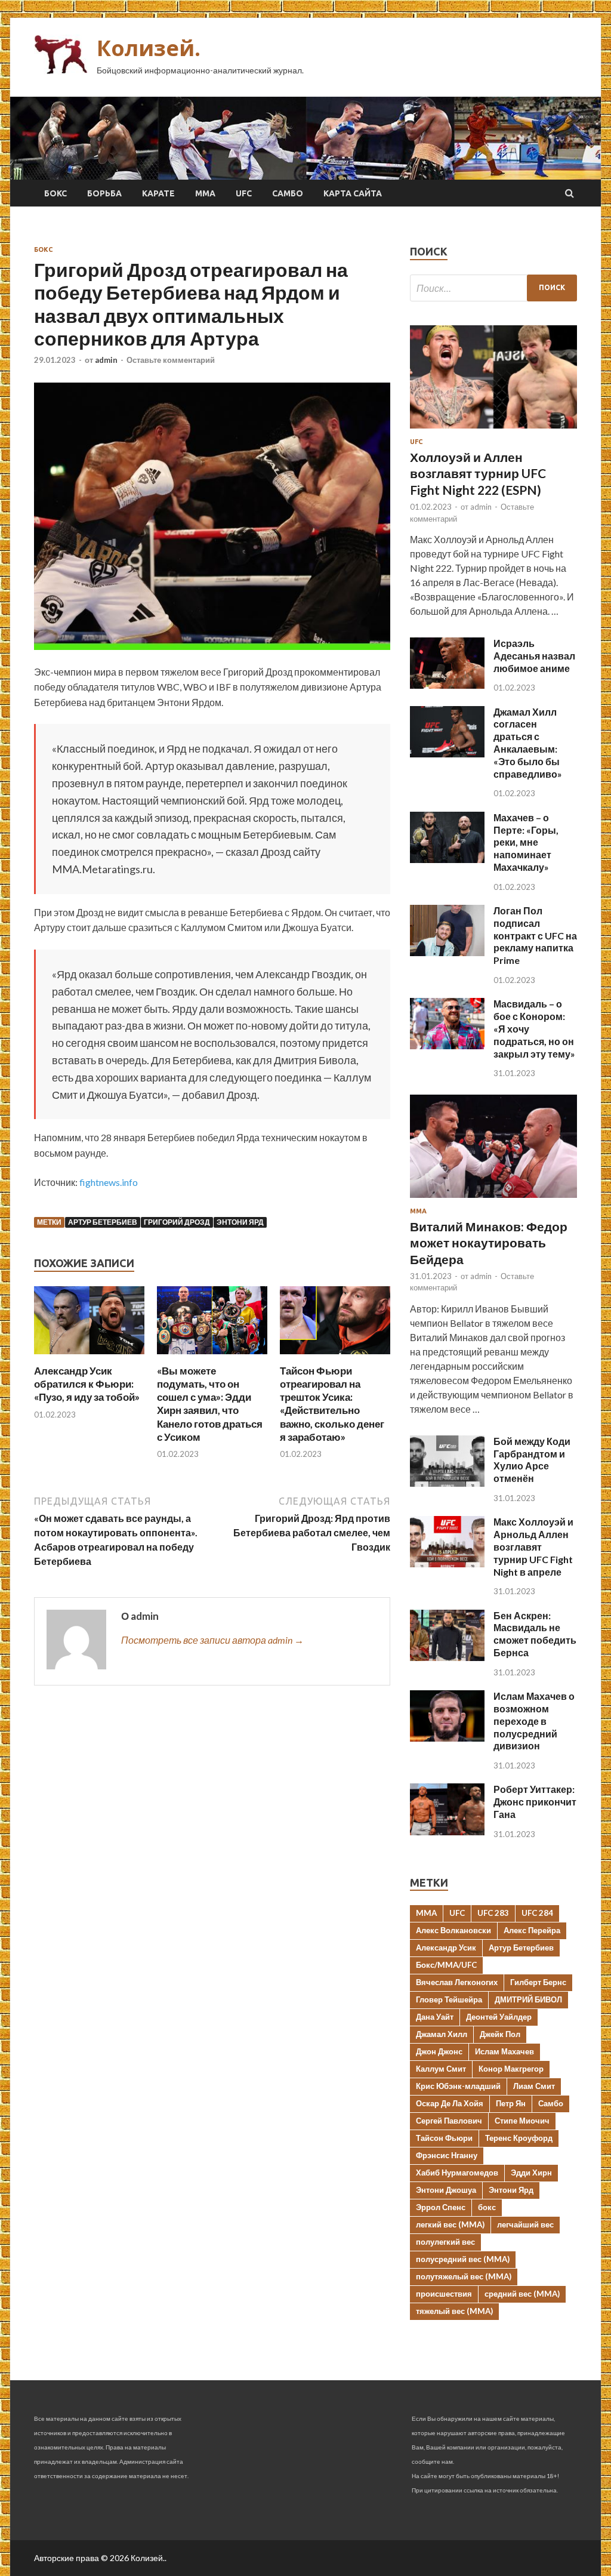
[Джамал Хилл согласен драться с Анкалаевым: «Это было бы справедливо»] (447, 754)
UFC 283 (493, 1913)
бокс (487, 2207)
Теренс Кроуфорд (519, 2138)
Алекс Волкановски (453, 1930)
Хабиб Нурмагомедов (457, 2173)
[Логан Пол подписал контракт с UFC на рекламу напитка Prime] (447, 952)
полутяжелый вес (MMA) (464, 2276)
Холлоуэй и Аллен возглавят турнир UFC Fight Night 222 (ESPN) (478, 473)
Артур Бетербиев (103, 1222)
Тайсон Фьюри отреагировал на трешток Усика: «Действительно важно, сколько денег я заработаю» (332, 1403)
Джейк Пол (500, 2034)
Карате (158, 193)
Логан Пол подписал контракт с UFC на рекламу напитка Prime (535, 935)
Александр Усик (446, 1948)
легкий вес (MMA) (450, 2224)
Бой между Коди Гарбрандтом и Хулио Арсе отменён (532, 1460)
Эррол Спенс (441, 2207)
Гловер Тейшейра (449, 1999)
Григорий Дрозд (177, 1222)
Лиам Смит (534, 2086)
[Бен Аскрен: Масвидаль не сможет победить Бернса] (447, 1657)
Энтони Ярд (240, 1222)
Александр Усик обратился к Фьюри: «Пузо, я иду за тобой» (87, 1384)
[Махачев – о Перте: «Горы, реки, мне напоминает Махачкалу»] (447, 859)
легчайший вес (525, 2224)
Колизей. (149, 48)
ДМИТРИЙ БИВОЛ (528, 1999)
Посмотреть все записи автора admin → (212, 1640)
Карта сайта (353, 193)
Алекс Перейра (532, 1930)
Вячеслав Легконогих (457, 1982)
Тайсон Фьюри (444, 2138)
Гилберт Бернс (538, 1982)
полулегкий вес (445, 2242)
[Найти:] (493, 288)
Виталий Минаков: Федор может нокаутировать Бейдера (489, 1243)
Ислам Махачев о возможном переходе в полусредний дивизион (534, 1721)
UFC (244, 193)
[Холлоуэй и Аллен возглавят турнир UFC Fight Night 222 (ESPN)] (493, 431)
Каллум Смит (441, 2069)
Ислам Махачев (504, 2051)
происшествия (444, 2294)
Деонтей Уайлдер (499, 2017)
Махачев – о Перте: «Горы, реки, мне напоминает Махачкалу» (526, 842)
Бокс (55, 193)
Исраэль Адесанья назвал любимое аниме (534, 656)
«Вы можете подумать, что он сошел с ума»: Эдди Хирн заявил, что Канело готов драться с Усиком (210, 1403)
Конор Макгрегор (511, 2069)
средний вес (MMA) (522, 2294)
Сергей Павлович (449, 2121)
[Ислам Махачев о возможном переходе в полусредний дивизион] (447, 1738)
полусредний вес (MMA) (463, 2259)
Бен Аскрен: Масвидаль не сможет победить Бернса (535, 1634)
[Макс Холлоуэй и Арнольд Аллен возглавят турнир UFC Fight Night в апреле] (447, 1563)
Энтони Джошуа (446, 2190)
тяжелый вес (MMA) (454, 2311)
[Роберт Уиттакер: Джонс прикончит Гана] (447, 1831)
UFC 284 (537, 1913)
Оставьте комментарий (171, 360)
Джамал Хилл (442, 2034)
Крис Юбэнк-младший (458, 2086)
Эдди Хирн (531, 2173)
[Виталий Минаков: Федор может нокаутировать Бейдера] (493, 1200)
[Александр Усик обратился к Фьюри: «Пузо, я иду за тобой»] (89, 1357)
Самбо (288, 193)
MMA (426, 1913)
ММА (205, 193)
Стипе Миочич (522, 2121)
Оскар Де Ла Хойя (450, 2103)
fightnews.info (109, 1182)
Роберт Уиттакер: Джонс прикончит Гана (535, 1802)
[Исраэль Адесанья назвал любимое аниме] (447, 685)
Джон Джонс (439, 2051)
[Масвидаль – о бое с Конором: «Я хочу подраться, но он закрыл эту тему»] (447, 1045)
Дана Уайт (435, 2017)
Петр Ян (511, 2103)
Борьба (104, 193)
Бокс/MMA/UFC (446, 1965)
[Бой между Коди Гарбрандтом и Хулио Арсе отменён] (447, 1483)
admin (106, 360)
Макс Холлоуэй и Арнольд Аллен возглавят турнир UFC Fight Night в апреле (533, 1546)
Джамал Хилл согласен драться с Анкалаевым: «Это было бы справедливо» (528, 743)
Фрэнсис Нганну (447, 2155)
